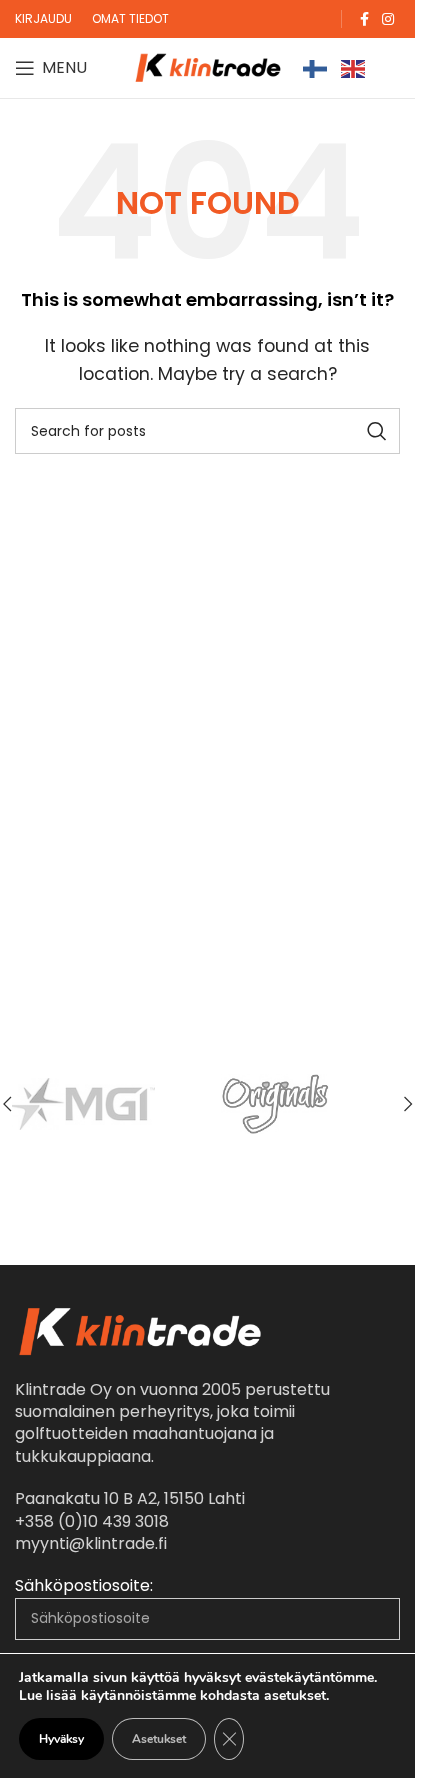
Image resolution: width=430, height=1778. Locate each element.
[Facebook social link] (364, 19)
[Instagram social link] (388, 19)
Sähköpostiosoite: (84, 1586)
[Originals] (306, 1104)
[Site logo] (208, 66)
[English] (354, 67)
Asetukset (159, 1739)
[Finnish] (316, 67)
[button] (408, 1104)
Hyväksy (61, 1739)
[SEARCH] (377, 431)
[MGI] (110, 1104)
